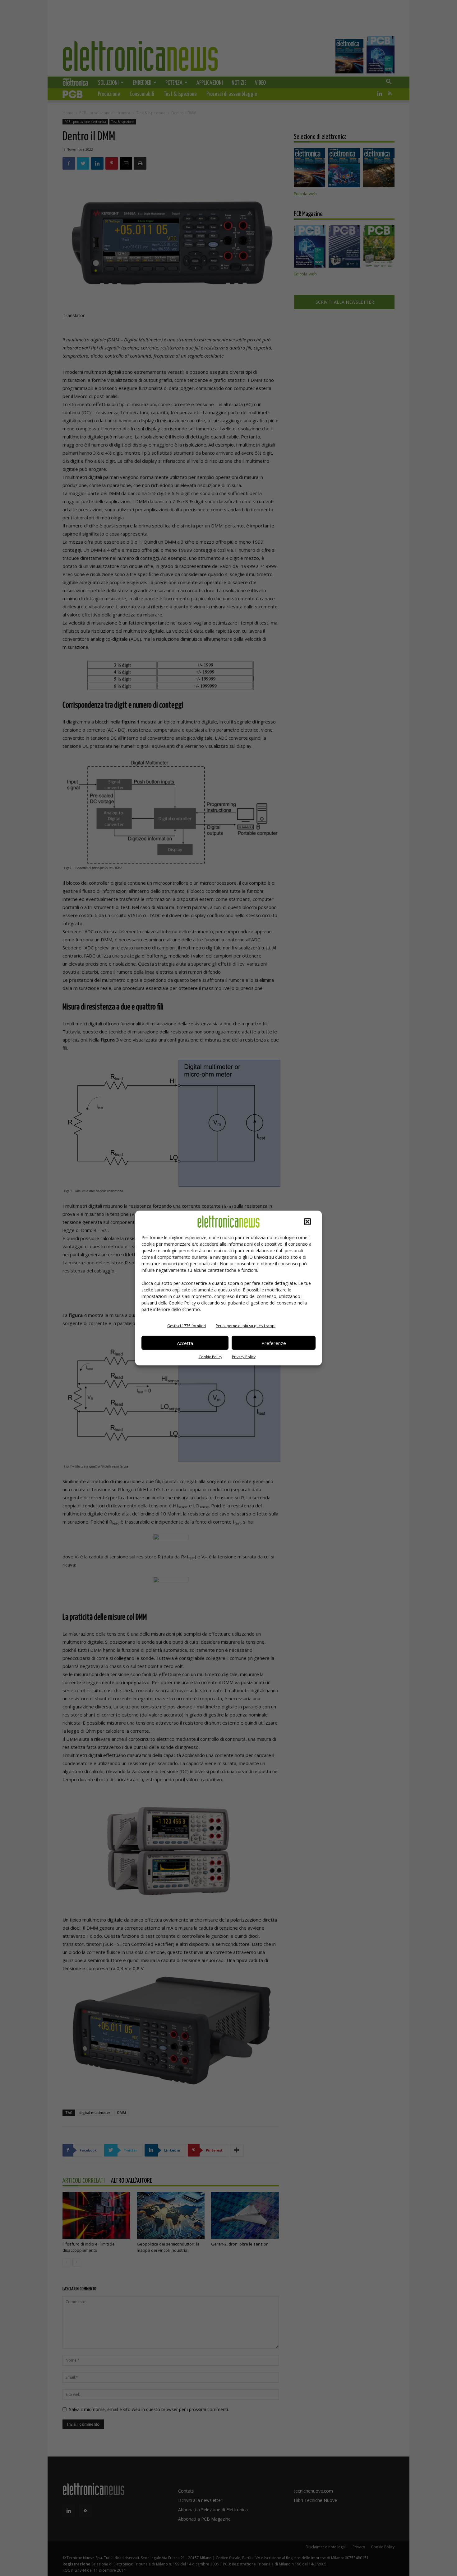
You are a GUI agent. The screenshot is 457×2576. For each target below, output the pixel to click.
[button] (307, 1222)
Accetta (185, 1343)
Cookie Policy (210, 1357)
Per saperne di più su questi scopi (246, 1326)
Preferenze (274, 1343)
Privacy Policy (244, 1357)
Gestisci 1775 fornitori (187, 1326)
